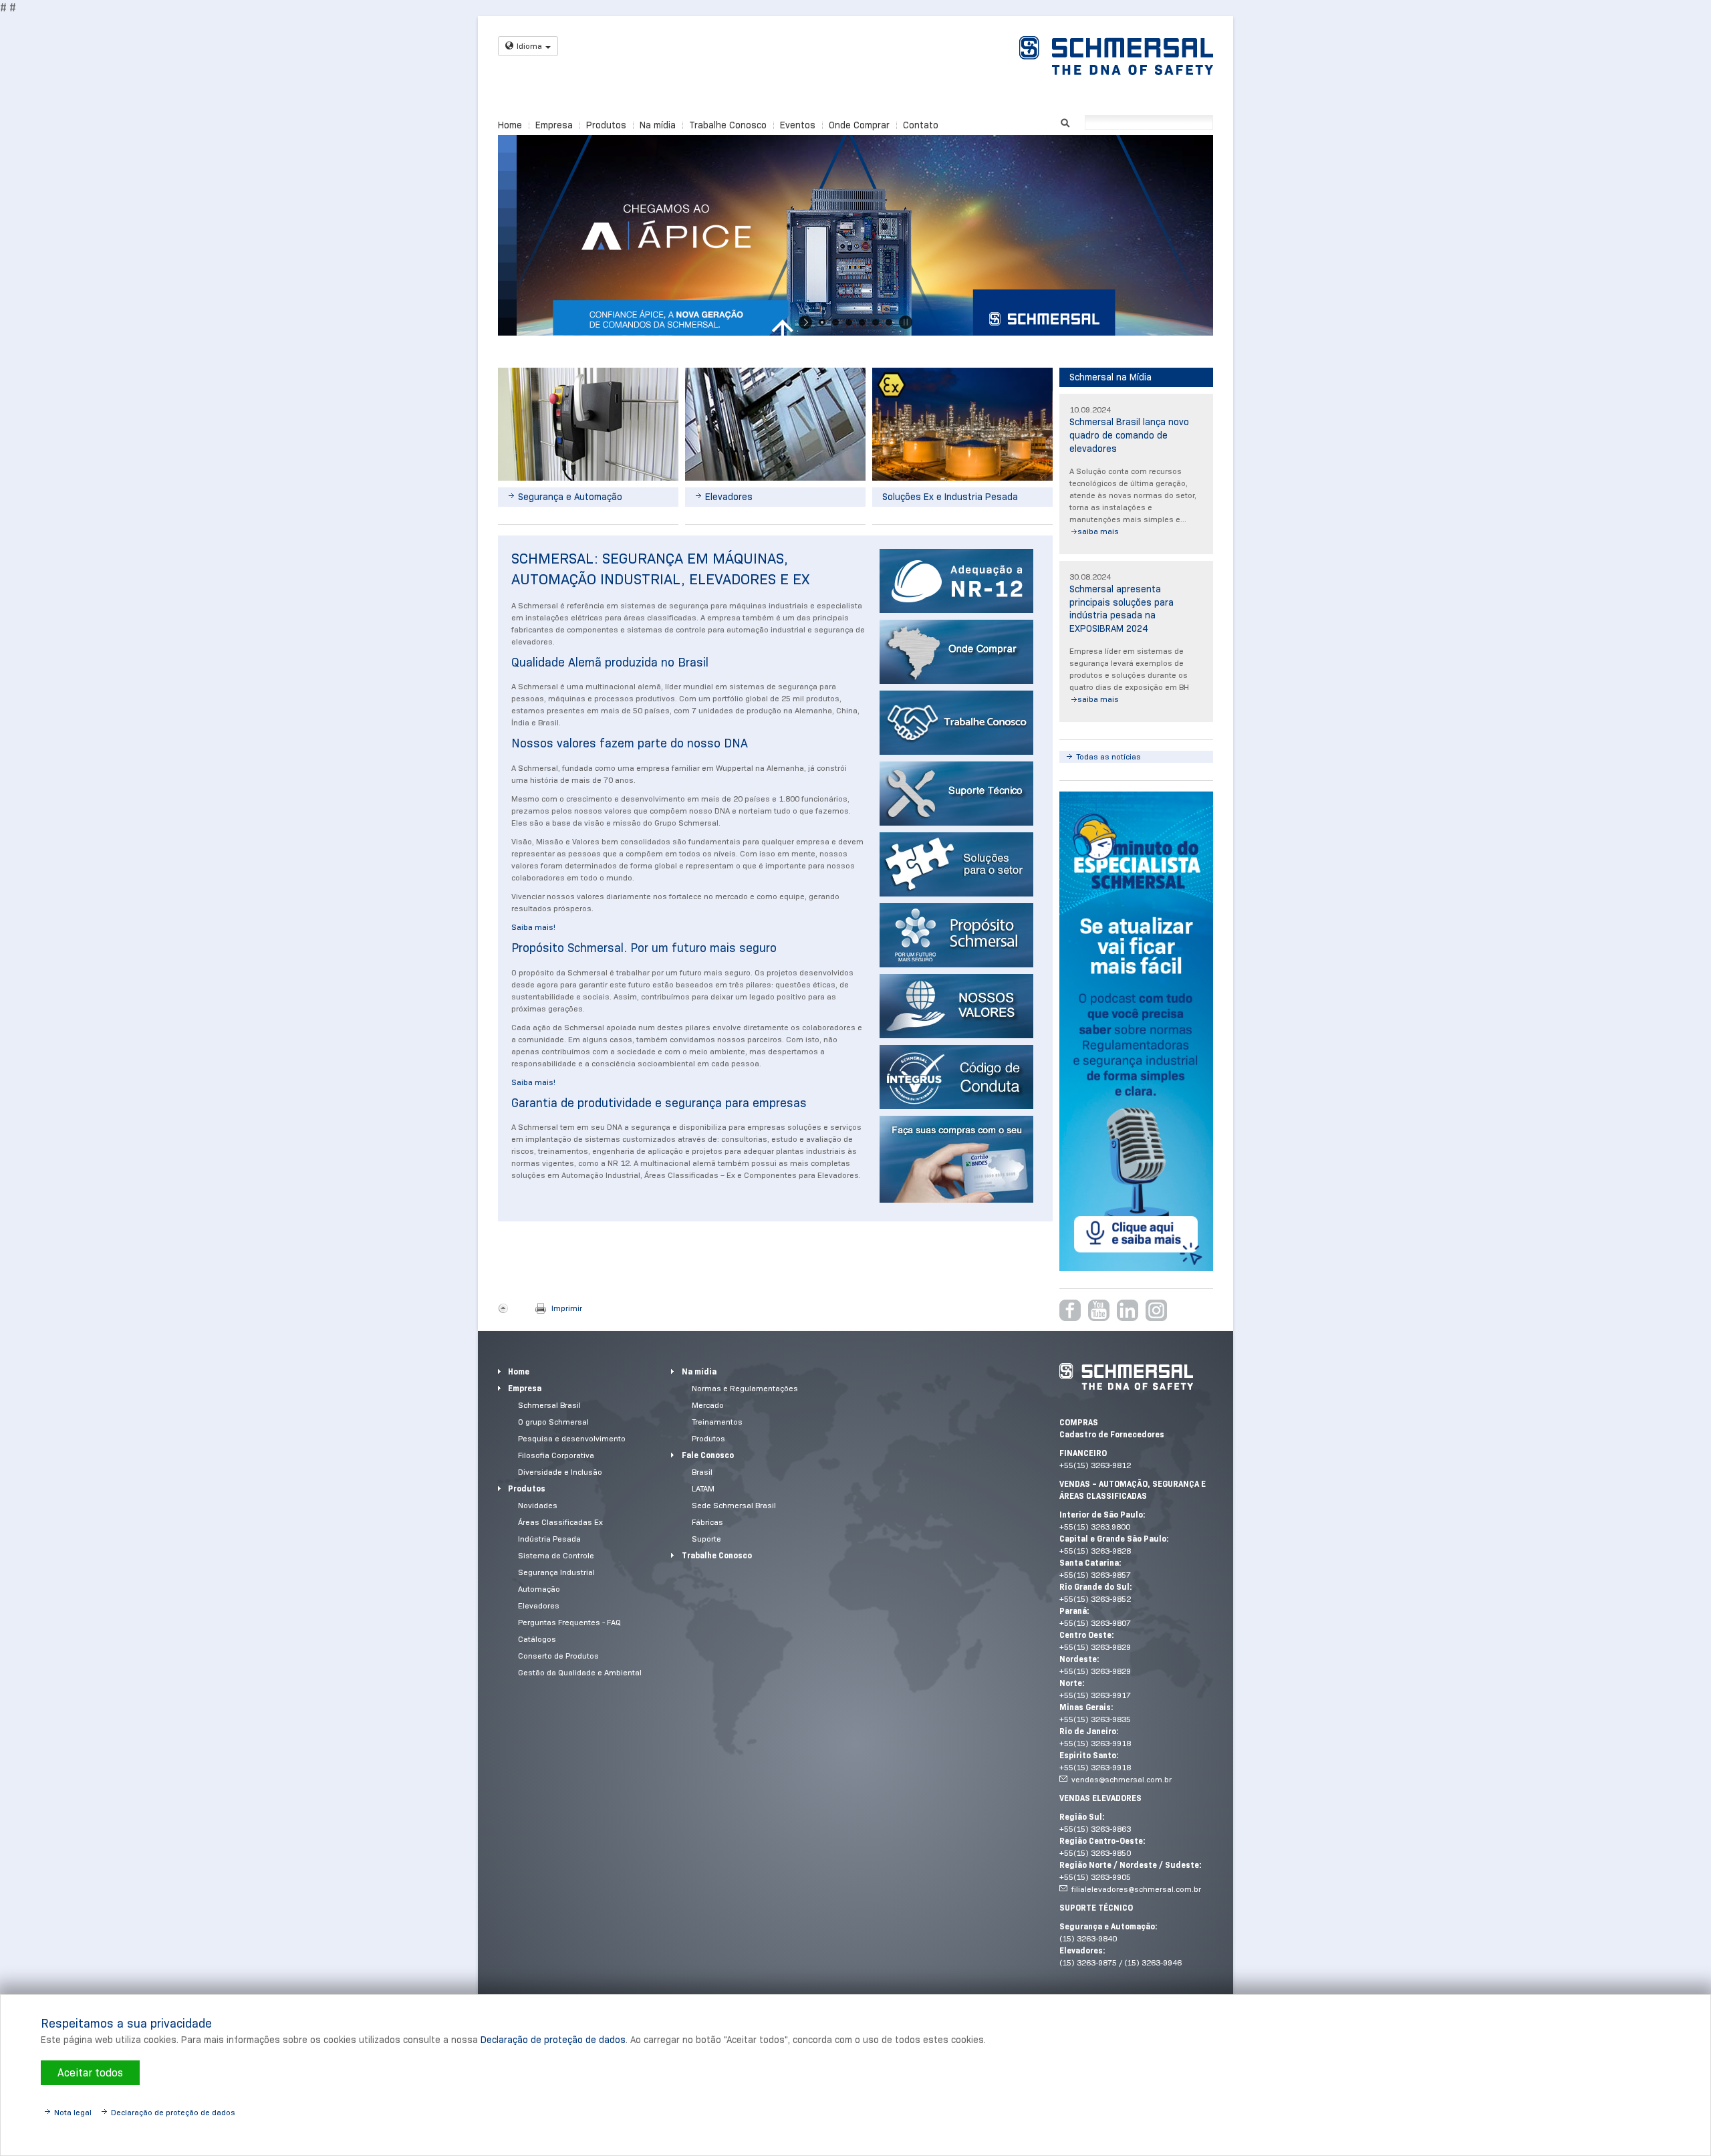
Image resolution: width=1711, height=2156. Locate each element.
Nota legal (73, 2112)
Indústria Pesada (549, 1539)
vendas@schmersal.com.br (1122, 1779)
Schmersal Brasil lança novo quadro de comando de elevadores (1129, 435)
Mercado (708, 1405)
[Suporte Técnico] (956, 794)
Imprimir (567, 1308)
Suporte (706, 1539)
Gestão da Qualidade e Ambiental (580, 1672)
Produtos (606, 125)
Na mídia (658, 125)
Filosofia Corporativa (556, 1455)
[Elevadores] (775, 424)
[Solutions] (956, 581)
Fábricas (707, 1522)
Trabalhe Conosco (728, 125)
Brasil (702, 1472)
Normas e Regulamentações (745, 1388)
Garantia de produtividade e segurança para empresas (659, 1103)
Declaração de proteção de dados (553, 2040)
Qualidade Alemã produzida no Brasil (610, 663)
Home (510, 125)
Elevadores (729, 497)
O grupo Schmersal (553, 1422)
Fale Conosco (708, 1455)
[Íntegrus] (956, 1077)
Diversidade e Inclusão (560, 1472)
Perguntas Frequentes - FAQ (569, 1622)
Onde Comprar (859, 125)
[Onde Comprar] (956, 652)
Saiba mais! (533, 927)
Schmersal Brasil (549, 1405)
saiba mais (1098, 531)
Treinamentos (717, 1422)
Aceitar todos (90, 2073)
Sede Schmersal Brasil (734, 1505)
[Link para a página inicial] (1116, 55)
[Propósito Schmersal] (956, 935)
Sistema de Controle (556, 1555)
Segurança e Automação (570, 497)
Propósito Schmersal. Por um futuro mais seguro (644, 948)
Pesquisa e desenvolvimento (572, 1438)
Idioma (529, 46)
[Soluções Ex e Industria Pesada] (962, 424)
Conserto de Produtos (558, 1656)
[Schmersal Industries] (956, 864)
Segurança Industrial (556, 1572)
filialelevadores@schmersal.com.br (1136, 1889)
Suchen (1065, 121)
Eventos (798, 125)
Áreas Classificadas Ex (560, 1522)
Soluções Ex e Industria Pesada (950, 497)
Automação (539, 1589)
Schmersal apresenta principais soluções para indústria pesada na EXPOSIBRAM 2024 (1122, 609)
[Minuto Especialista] (1136, 1031)
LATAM (703, 1488)
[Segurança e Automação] (588, 424)
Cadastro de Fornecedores (1112, 1434)
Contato (921, 125)
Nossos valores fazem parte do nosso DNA (630, 743)
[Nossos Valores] (956, 1006)
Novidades (538, 1505)
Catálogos (537, 1639)
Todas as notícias (1108, 756)
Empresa (554, 125)
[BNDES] (956, 1159)
